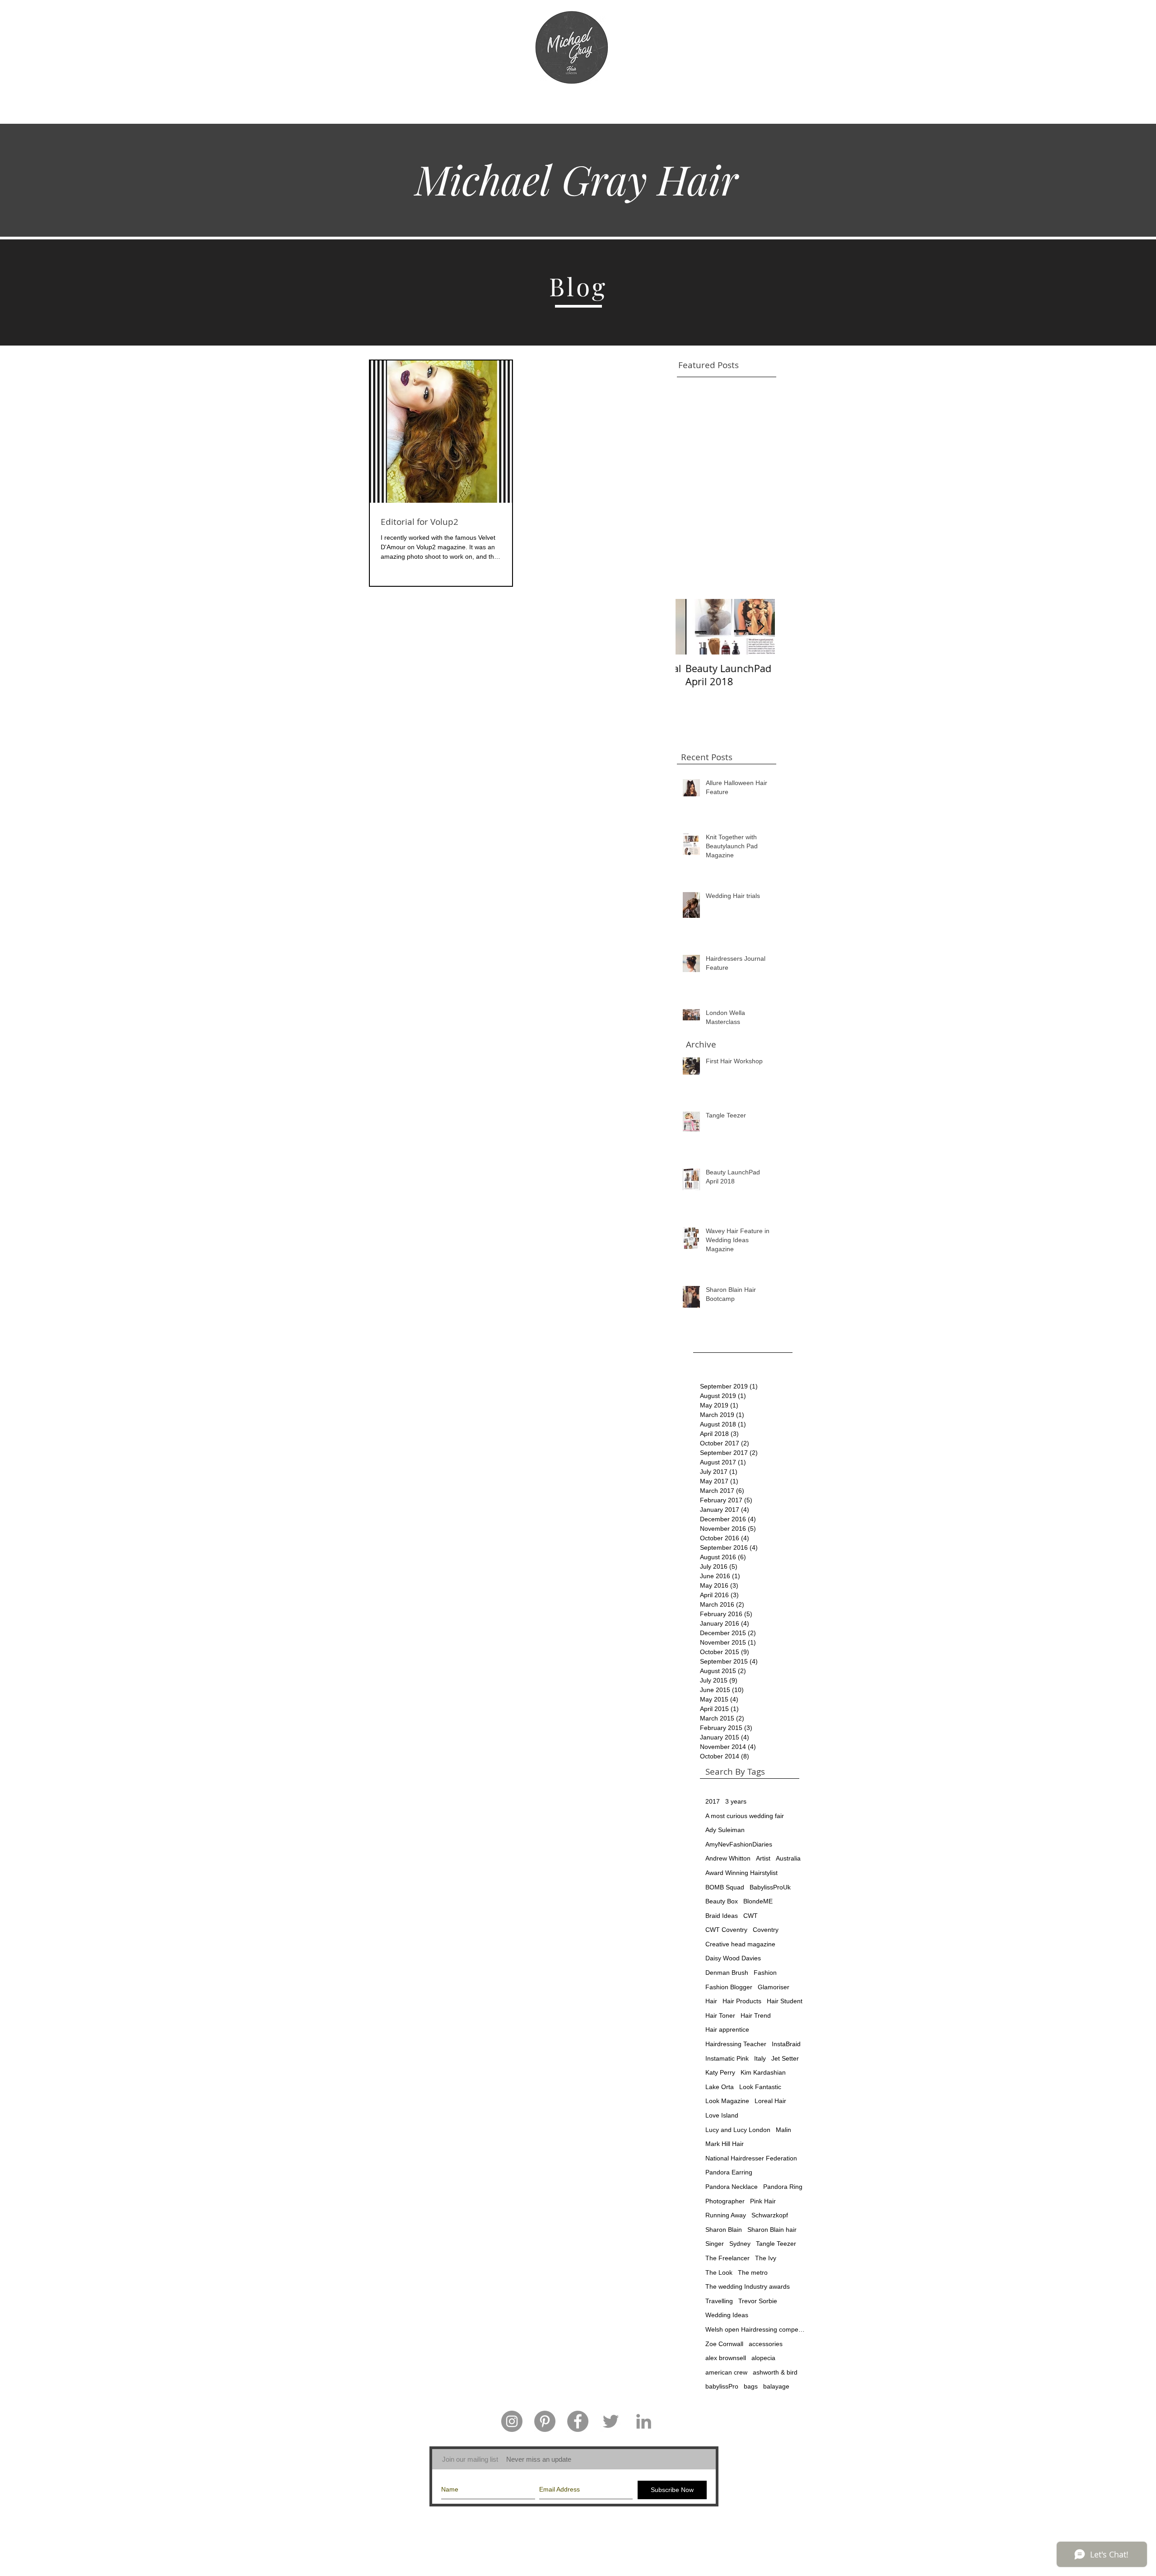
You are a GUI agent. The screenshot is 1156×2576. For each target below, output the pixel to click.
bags (751, 2386)
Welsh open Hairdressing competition (755, 2329)
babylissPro (722, 2386)
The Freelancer (727, 2258)
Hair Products (742, 2001)
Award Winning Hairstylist (741, 1873)
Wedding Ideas (727, 2315)
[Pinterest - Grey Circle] (545, 2421)
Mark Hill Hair (725, 2144)
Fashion (765, 1973)
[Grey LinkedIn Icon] (644, 2421)
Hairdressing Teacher (736, 2044)
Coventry (766, 1930)
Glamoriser (774, 1987)
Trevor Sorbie (758, 2301)
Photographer (725, 2201)
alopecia (763, 2358)
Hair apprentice (727, 2029)
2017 (713, 1801)
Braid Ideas (722, 1916)
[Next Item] (760, 627)
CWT (750, 1916)
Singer (715, 2244)
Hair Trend (756, 2015)
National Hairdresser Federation (751, 2158)
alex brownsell (726, 2358)
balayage (776, 2386)
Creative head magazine (740, 1944)
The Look (719, 2272)
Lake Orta (720, 2087)
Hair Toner (720, 2015)
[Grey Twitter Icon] (611, 2421)
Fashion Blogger (729, 1987)
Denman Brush (727, 1973)
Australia (788, 1858)
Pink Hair (763, 2201)
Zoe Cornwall (724, 2344)
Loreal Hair (770, 2101)
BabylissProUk (770, 1887)
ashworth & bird (775, 2372)
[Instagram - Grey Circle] (512, 2421)
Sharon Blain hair (772, 2230)
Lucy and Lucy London (738, 2130)
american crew (726, 2372)
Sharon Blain (724, 2230)
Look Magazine (727, 2101)
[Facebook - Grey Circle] (578, 2421)
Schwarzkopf (770, 2215)
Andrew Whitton (728, 1858)
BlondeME (758, 1901)
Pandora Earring (729, 2172)
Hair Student (785, 2001)
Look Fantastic (760, 2087)
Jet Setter (785, 2058)
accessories (766, 2344)
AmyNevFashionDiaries (739, 1844)
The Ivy (766, 2258)
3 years (736, 1801)
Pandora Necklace (732, 2187)
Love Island (722, 2115)
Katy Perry (720, 2072)
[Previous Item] (690, 627)
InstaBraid (786, 2044)
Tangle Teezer (776, 2244)
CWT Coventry (726, 1930)
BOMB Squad (725, 1887)
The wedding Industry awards (748, 2286)
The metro (753, 2272)
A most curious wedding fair (745, 1816)
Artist (763, 1858)
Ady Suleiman (725, 1830)
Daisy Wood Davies (733, 1958)
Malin (783, 2130)
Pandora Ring (783, 2187)
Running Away (726, 2215)
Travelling (719, 2301)
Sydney (740, 2244)
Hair (711, 2001)
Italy (760, 2058)
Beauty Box (722, 1901)
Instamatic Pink (727, 2058)
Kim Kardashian (763, 2072)
